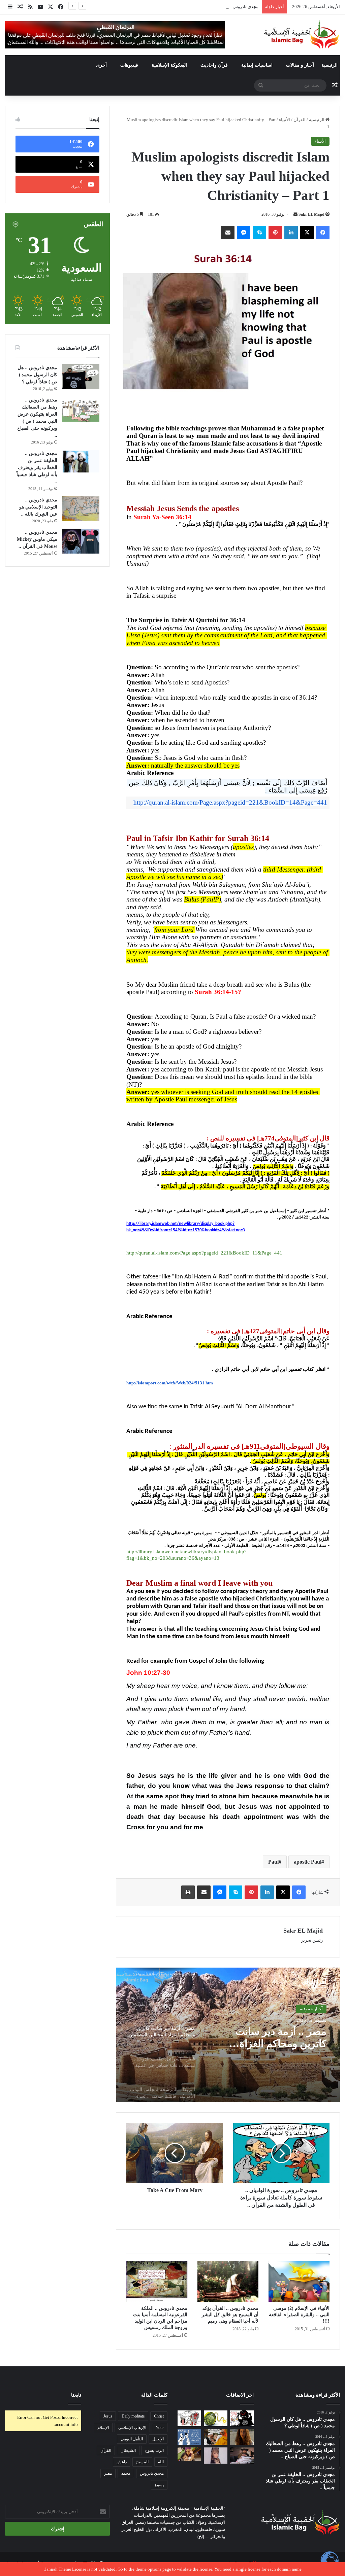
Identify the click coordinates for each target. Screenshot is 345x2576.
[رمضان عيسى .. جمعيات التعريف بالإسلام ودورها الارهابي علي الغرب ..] (189, 2418)
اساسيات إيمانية (257, 65)
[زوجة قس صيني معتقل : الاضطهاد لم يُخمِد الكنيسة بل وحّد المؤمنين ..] (242, 2456)
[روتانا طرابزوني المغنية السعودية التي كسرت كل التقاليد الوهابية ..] (242, 2437)
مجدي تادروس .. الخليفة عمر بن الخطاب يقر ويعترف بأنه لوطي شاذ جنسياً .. (37, 468)
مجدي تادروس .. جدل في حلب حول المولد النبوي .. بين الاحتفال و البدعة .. (192, 7)
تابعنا (76, 2395)
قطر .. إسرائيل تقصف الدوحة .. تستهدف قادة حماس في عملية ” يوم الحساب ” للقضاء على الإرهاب (279, 2038)
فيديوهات (129, 65)
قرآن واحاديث (214, 65)
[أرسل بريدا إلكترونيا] (295, 214)
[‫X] (307, 233)
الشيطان (128, 2450)
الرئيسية (330, 65)
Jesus (108, 2416)
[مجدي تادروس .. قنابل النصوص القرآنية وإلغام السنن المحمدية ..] (216, 2418)
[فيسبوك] (323, 233)
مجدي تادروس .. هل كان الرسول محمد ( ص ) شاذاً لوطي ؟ (37, 375)
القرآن (300, 120)
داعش (122, 2462)
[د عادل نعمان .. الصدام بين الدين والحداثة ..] (189, 2437)
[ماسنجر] (244, 233)
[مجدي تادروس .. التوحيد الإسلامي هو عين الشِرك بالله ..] (81, 509)
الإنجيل (158, 2439)
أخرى (101, 65)
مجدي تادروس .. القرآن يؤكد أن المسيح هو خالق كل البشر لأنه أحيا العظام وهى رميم (230, 2315)
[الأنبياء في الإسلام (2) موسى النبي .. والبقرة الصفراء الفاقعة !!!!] (299, 2281)
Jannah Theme (58, 2569)
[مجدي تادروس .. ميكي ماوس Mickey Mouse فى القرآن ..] (81, 541)
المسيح (142, 2462)
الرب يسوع (154, 2450)
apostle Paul (308, 1862)
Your (160, 2428)
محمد (126, 2473)
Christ (159, 2416)
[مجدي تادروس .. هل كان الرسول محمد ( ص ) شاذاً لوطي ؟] (81, 377)
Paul (273, 1862)
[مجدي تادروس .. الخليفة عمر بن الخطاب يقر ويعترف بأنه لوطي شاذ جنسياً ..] (81, 461)
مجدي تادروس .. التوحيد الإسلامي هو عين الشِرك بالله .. (38, 507)
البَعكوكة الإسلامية (169, 65)
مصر (108, 2473)
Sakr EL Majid (311, 214)
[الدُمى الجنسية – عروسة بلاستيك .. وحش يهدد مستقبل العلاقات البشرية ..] (216, 2456)
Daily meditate (133, 2416)
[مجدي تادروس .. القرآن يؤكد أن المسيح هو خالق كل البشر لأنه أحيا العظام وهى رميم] (228, 2281)
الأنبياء (285, 120)
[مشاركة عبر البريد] (228, 233)
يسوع (159, 2485)
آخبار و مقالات (300, 65)
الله (161, 2462)
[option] (228, 2035)
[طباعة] (188, 1892)
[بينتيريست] (275, 233)
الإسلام (103, 2428)
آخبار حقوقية (311, 2009)
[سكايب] (259, 233)
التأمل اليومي (132, 2439)
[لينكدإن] (291, 233)
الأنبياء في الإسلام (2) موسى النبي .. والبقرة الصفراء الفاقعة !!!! (299, 2315)
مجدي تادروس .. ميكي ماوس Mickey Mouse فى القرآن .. (37, 539)
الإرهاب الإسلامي (132, 2428)
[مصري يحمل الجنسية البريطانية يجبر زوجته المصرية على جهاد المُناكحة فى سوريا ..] (189, 2454)
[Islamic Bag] (302, 35)
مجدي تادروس (152, 2473)
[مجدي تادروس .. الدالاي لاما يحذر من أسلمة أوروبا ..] (216, 2437)
